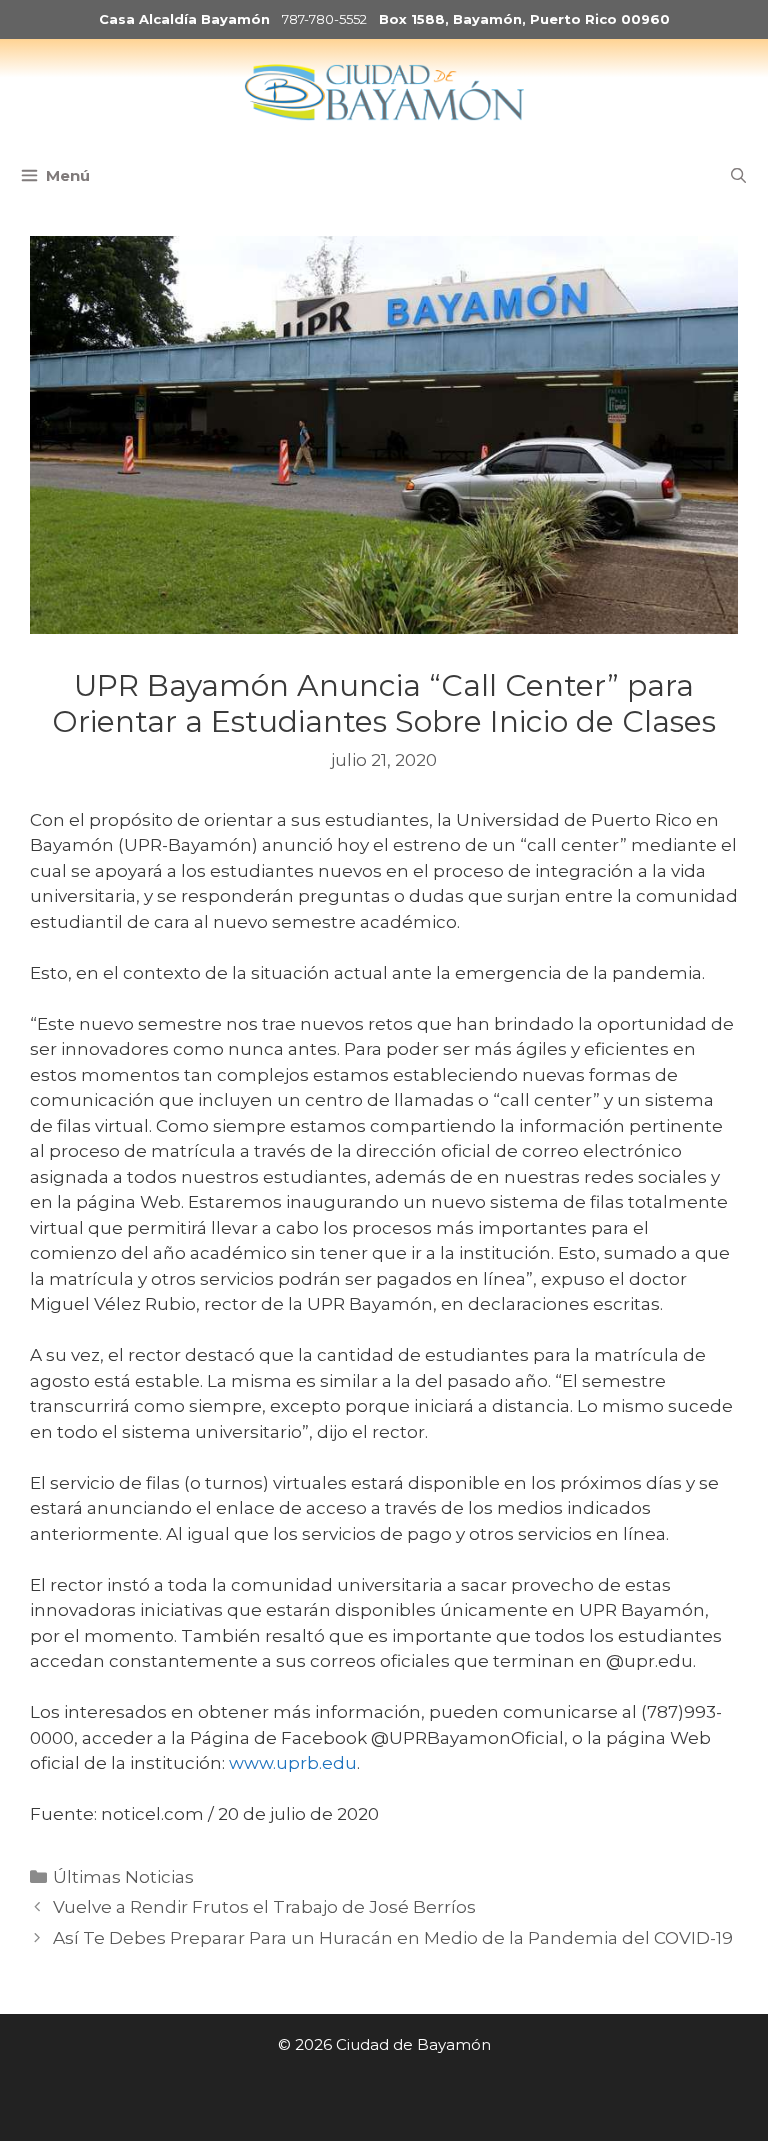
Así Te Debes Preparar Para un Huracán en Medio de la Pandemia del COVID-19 (393, 1938)
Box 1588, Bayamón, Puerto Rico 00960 (524, 19)
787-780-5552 (324, 19)
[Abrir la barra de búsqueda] (738, 176)
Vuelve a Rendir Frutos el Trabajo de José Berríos (264, 1907)
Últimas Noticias (123, 1877)
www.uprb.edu (293, 1763)
